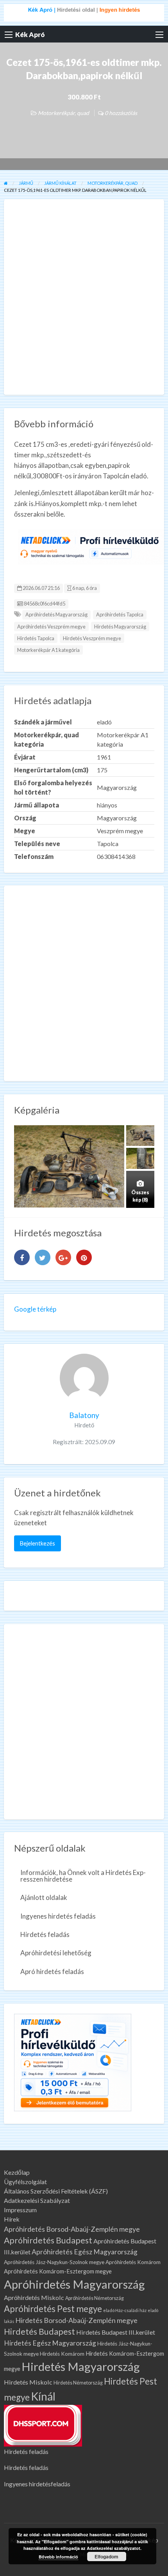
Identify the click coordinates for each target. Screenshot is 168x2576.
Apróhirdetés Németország (95, 2298)
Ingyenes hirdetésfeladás (37, 2484)
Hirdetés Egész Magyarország (50, 2343)
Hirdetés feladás (45, 1934)
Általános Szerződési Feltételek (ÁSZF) (56, 2191)
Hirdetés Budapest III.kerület (116, 2332)
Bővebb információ (58, 2557)
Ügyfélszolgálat (25, 2182)
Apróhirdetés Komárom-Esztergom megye (58, 2271)
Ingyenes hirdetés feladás (58, 1916)
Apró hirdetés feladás (52, 1971)
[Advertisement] (84, 297)
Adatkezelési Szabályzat (37, 2201)
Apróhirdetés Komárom (133, 2262)
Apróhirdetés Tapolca (120, 614)
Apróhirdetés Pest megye (53, 2309)
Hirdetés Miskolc (28, 2382)
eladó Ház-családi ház (125, 2310)
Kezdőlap (17, 2172)
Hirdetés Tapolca (36, 638)
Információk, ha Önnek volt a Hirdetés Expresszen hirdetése (83, 1876)
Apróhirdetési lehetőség (56, 1953)
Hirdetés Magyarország (120, 627)
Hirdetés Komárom (62, 2354)
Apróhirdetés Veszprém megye (51, 627)
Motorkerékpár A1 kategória (48, 650)
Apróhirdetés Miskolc (34, 2297)
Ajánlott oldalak (44, 1897)
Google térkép (35, 1309)
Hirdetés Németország (78, 2383)
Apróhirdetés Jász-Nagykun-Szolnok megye (54, 2262)
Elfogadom (106, 2557)
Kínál (43, 2396)
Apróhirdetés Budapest (48, 2240)
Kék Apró (30, 35)
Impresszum (20, 2210)
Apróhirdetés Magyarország (56, 614)
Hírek (12, 2219)
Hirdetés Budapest (39, 2332)
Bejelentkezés (38, 1543)
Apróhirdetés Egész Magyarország (85, 2252)
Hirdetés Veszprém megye (92, 638)
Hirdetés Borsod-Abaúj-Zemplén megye (76, 2320)
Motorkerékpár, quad (63, 113)
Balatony (84, 1415)
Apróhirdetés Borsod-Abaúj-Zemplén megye (72, 2229)
